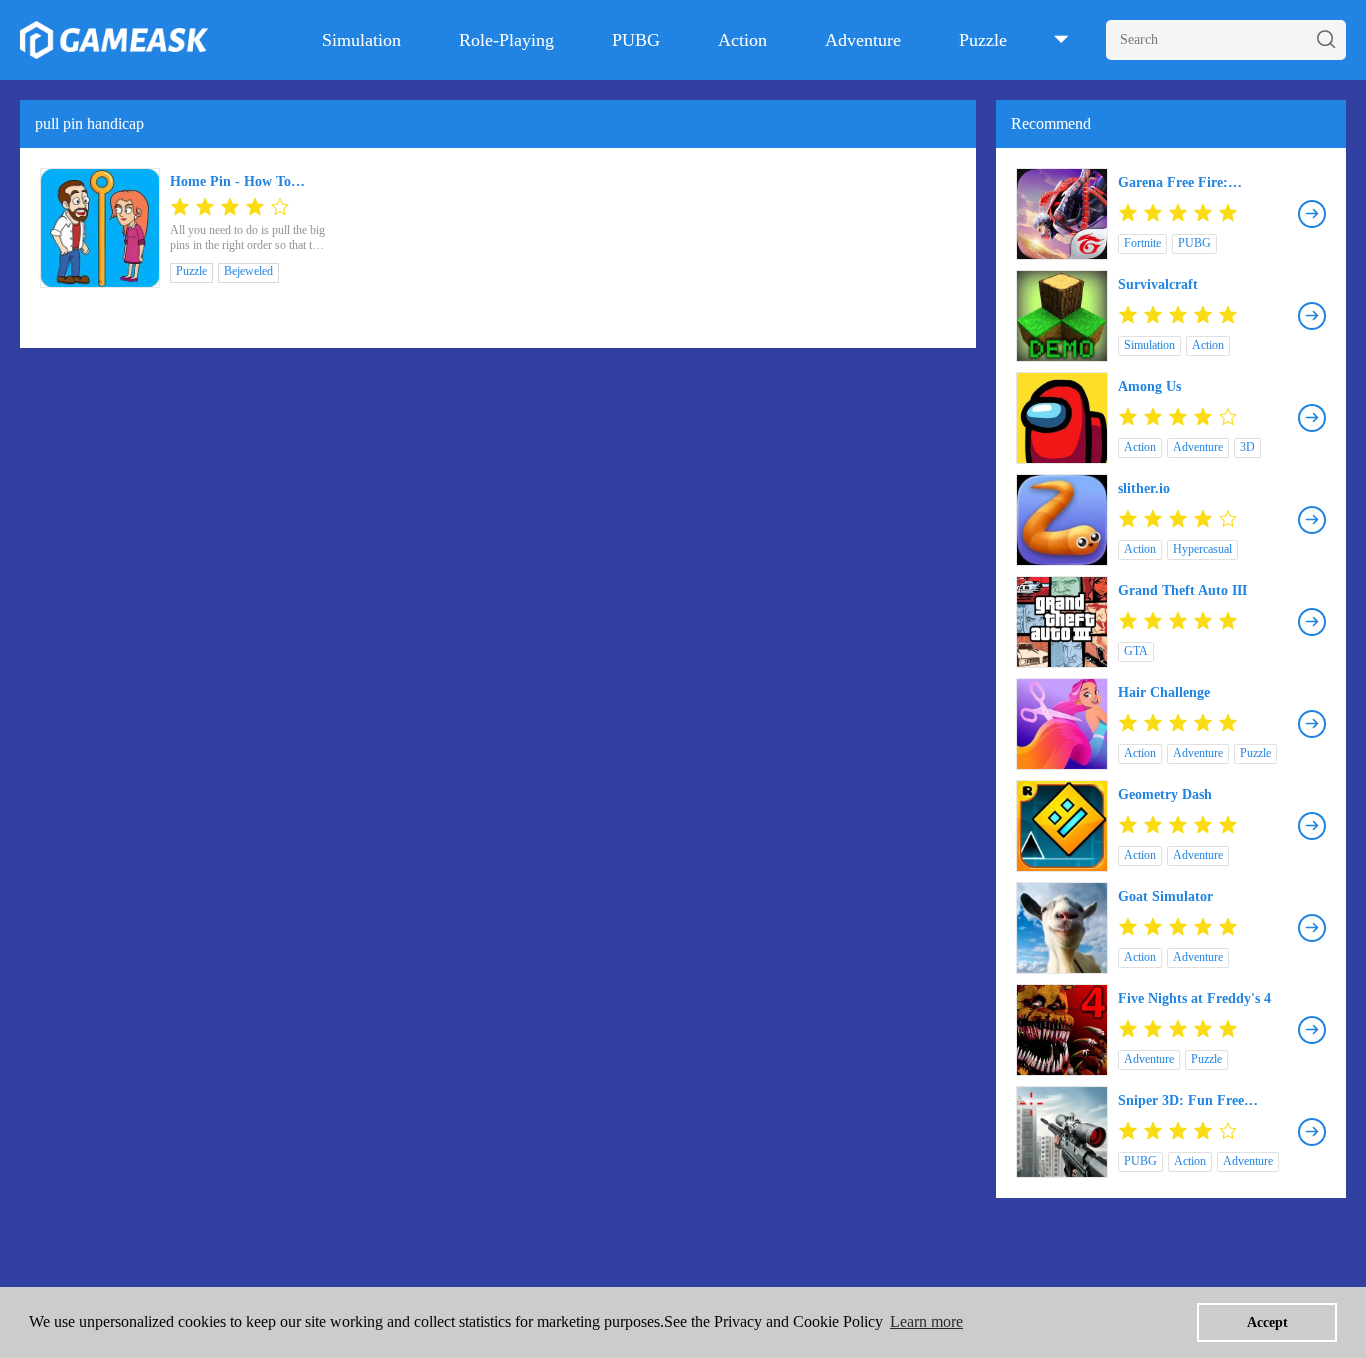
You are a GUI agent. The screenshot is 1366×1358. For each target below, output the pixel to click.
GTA (1136, 651)
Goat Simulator (1165, 896)
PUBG (636, 40)
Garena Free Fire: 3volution (1173, 183)
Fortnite (1142, 243)
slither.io (1144, 488)
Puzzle (983, 40)
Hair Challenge (1164, 692)
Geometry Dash (1165, 794)
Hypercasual (1202, 549)
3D (1247, 447)
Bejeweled (248, 271)
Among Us (1149, 386)
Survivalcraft (1158, 284)
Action (742, 40)
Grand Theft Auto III (1182, 590)
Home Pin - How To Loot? (230, 182)
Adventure (863, 40)
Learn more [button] (926, 1321)
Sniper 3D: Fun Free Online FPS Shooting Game (1202, 1101)
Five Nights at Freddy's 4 (1194, 998)
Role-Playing (506, 40)
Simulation (361, 40)
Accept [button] (1267, 1322)
